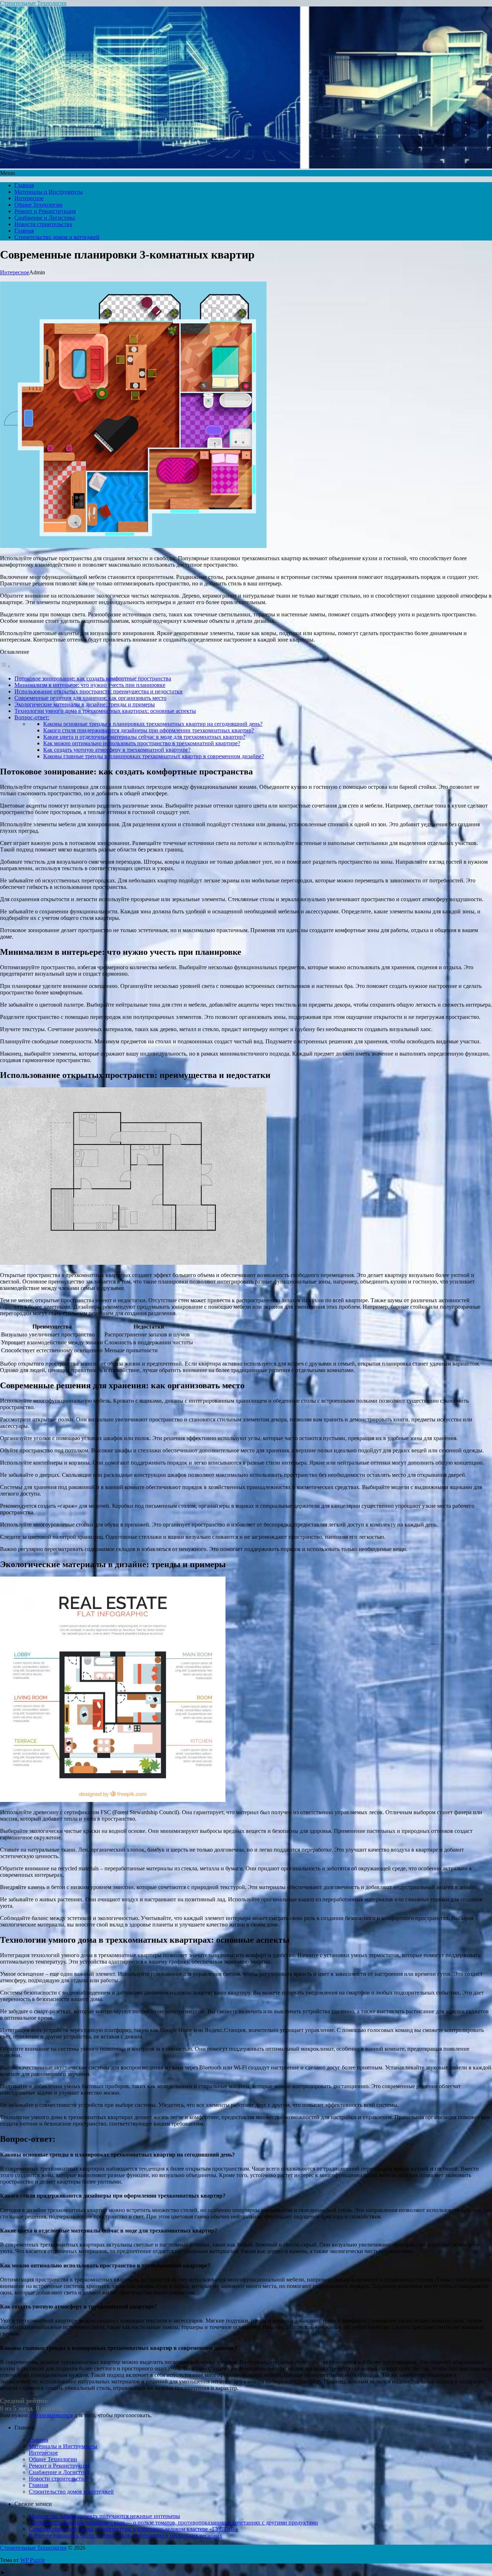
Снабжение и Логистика (45, 218)
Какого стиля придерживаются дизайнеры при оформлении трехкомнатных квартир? (149, 730)
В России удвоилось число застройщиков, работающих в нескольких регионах (126, 2535)
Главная (24, 185)
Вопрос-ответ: (32, 717)
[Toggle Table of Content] (5, 666)
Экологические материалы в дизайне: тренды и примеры (85, 704)
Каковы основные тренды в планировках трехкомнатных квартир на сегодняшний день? (153, 724)
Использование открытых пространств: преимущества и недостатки (99, 691)
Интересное (29, 198)
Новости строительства (43, 224)
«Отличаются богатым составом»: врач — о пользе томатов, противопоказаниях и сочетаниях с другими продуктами (173, 2523)
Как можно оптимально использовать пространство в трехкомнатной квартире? (142, 743)
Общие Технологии (39, 205)
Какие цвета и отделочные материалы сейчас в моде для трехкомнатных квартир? (144, 737)
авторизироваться (51, 2415)
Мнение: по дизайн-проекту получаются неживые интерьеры (104, 2516)
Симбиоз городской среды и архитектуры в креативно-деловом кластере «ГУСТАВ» (133, 2529)
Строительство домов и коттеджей (57, 237)
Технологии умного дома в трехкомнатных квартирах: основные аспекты (105, 711)
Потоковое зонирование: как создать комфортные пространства (93, 678)
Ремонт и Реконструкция (45, 211)
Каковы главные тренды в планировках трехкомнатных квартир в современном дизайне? (154, 756)
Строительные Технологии (33, 3)
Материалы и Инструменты (49, 192)
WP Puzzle (33, 2560)
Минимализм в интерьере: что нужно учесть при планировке (90, 685)
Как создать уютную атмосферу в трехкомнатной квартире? (117, 750)
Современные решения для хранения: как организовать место (90, 698)
